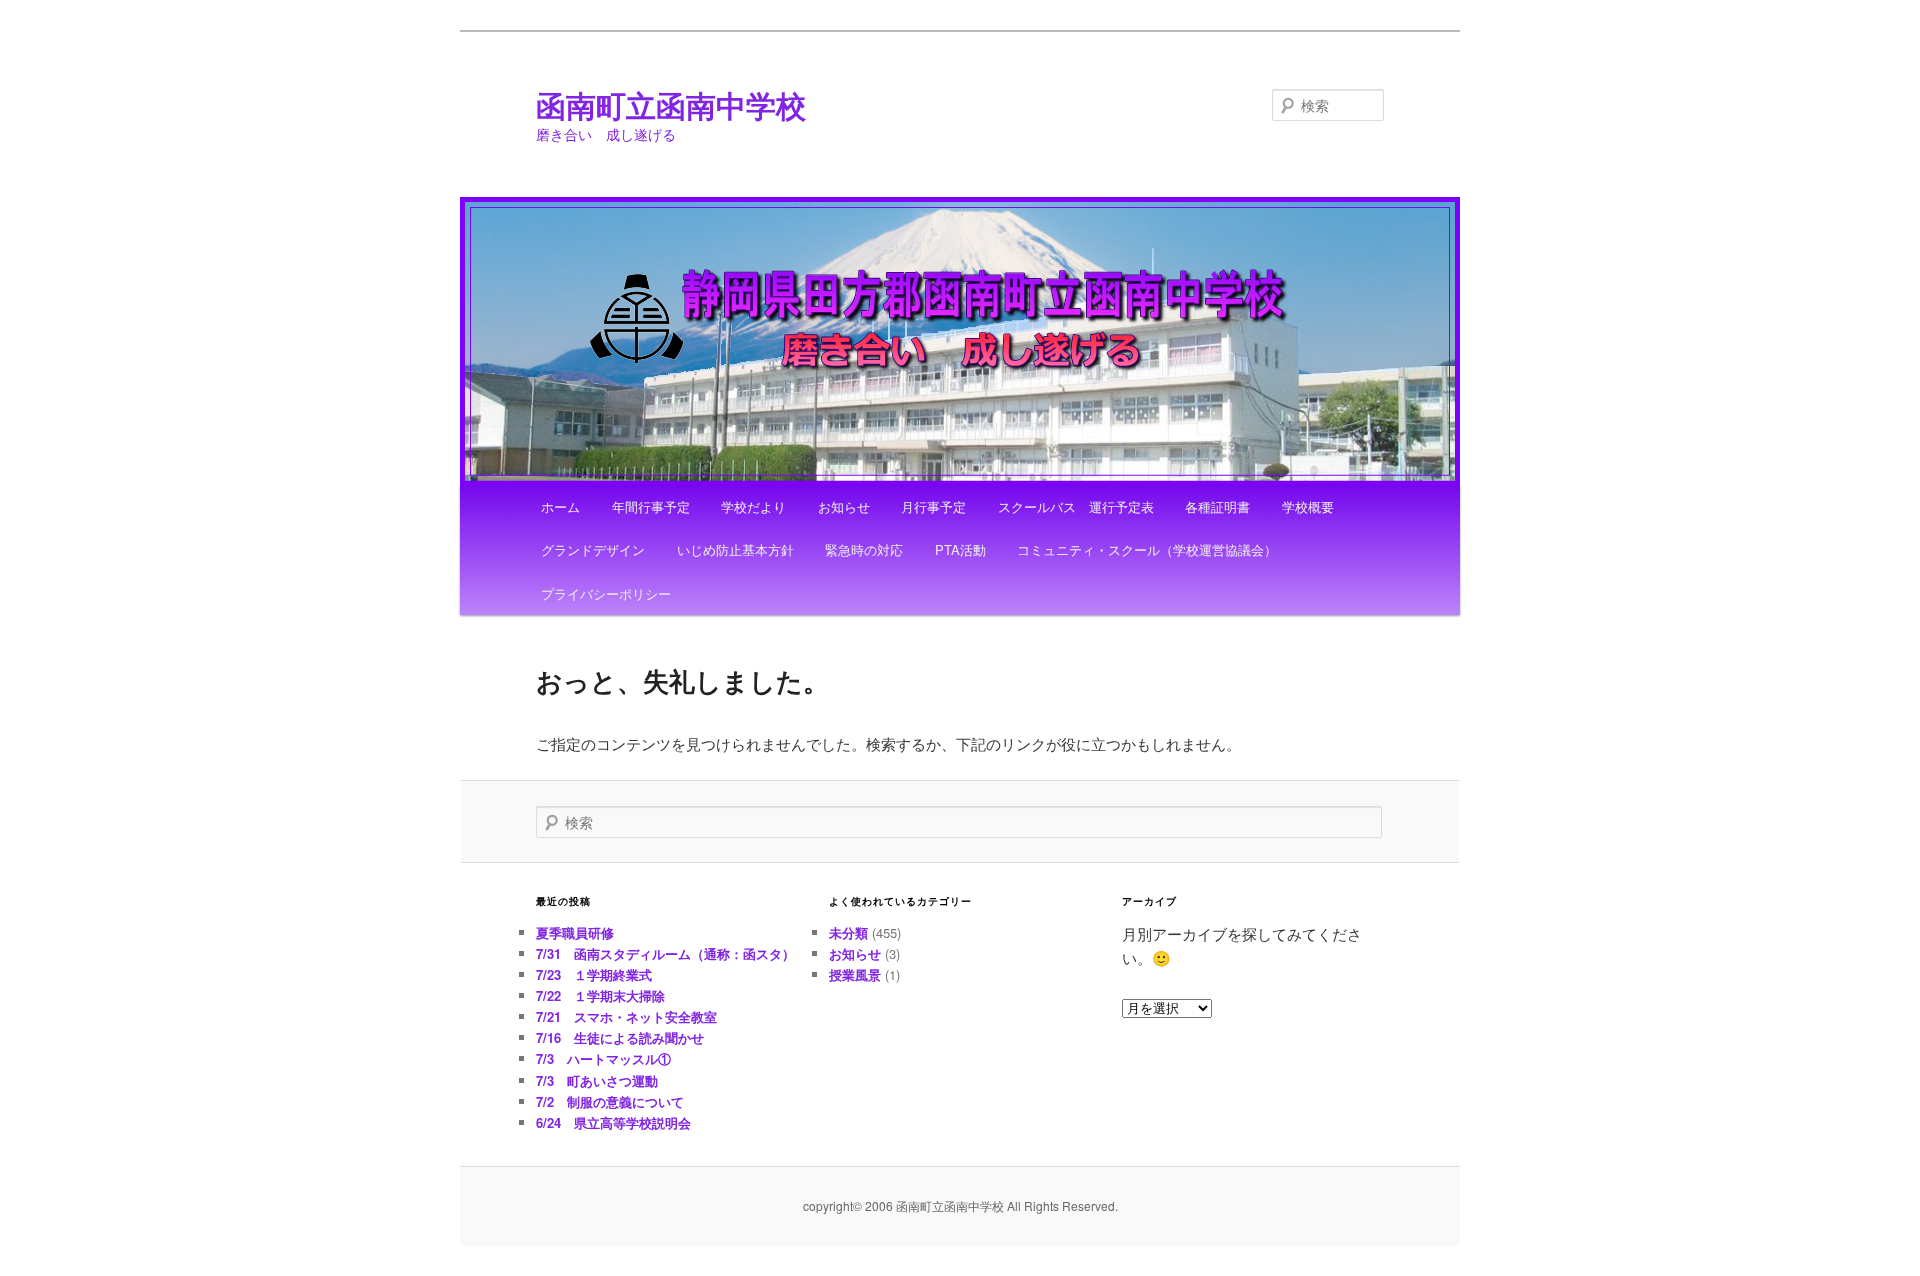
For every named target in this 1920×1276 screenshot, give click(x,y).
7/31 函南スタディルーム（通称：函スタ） (665, 953)
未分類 (848, 932)
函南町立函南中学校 (671, 104)
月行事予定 (933, 506)
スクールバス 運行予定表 (1076, 506)
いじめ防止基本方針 (735, 549)
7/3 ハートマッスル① (603, 1058)
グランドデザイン (593, 549)
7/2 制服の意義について (610, 1101)
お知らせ (844, 506)
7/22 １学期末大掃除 (600, 995)
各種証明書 (1217, 506)
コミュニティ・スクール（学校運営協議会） (1147, 549)
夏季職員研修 (575, 932)
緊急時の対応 (864, 549)
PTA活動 (960, 549)
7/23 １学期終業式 (594, 974)
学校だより (753, 506)
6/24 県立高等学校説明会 (613, 1122)
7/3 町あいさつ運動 (597, 1080)
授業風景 (855, 974)
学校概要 (1308, 506)
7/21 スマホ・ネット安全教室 (626, 1016)
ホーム (560, 506)
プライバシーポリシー (606, 593)
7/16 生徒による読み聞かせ (620, 1037)
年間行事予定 (651, 506)
